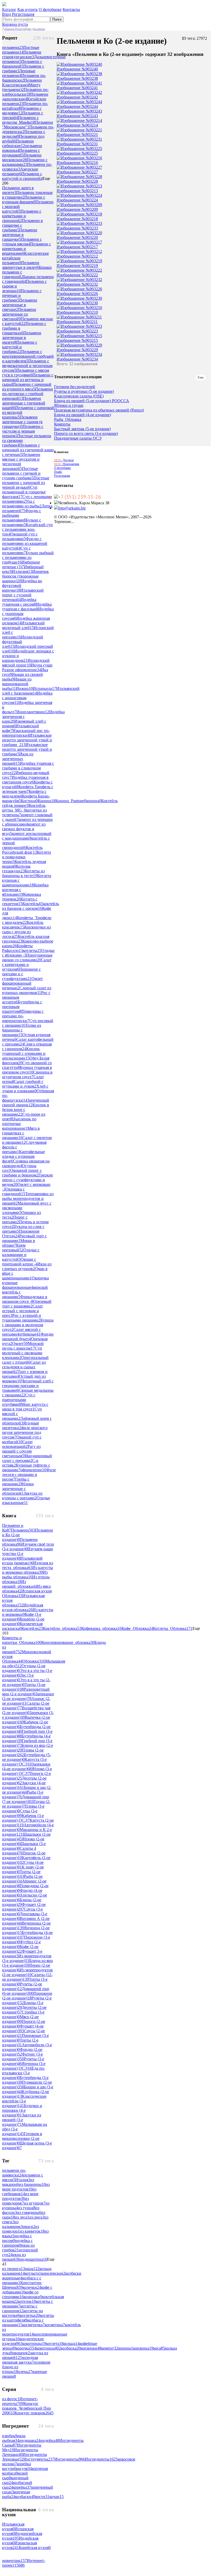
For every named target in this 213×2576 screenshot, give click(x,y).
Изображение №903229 (77, 350)
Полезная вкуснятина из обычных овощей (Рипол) (99, 410)
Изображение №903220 (77, 237)
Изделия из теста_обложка (28, 1565)
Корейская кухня (35, 2548)
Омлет (20, 1343)
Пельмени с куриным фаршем (24, 200)
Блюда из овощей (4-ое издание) (82, 415)
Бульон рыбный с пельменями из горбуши (28, 557)
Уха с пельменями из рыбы (22, 504)
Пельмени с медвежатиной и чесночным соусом (27, 366)
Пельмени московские (22, 157)
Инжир (24, 688)
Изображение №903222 (77, 275)
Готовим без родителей (75, 387)
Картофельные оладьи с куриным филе (24, 1156)
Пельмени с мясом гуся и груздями (26, 373)
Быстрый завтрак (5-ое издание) (82, 429)
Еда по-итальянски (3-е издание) (24, 2073)
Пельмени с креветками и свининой (22, 216)
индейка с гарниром (17, 2243)
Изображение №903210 (77, 312)
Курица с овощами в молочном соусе (28, 1325)
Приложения (67, 464)
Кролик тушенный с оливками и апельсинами (24, 1053)
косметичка (34, 2325)
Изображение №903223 (77, 331)
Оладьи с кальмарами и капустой (21, 1255)
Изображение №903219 (77, 266)
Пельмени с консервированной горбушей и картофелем (28, 356)
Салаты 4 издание (19, 1851)
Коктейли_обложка (62, 1628)
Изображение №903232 (77, 284)
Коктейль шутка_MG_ (24, 808)
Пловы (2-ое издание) (23, 1752)
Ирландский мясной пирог (26, 663)
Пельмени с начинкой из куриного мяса (27, 387)
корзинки (91, 2348)
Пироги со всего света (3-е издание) (86, 434)
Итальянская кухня (13, 2526)
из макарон (18, 2182)
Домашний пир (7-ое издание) (26, 1799)
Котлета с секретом (20, 901)
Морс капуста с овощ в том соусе (25, 1407)
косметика (55, 2325)
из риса (37, 2217)
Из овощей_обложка (19, 1584)
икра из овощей (14, 2257)
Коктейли (32, 1628)
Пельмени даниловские (25, 97)
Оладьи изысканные (26, 1500)
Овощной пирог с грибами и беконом (22, 1173)
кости (42, 2497)
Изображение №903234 (77, 359)
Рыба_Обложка (68, 420)
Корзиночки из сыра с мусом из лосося (26, 932)
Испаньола (44, 688)
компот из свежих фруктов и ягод (24, 829)
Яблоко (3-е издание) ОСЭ (27, 1771)
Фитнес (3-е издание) (22, 2057)
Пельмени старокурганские (22, 54)
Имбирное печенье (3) (21, 564)
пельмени (13, 47)
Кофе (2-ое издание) (20, 1949)
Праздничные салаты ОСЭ (78, 438)
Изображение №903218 (77, 219)
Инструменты (39, 2459)
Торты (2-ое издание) (21, 1874)
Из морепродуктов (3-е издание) (27, 1958)
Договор (64, 460)
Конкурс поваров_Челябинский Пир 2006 (26, 2408)
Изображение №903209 (77, 209)
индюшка (30, 2440)
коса (159, 2348)
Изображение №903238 (77, 78)
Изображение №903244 (77, 106)
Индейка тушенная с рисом (19, 602)
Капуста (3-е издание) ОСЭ (24, 1762)
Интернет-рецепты (20, 2401)
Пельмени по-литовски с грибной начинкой (28, 394)
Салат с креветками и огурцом (27, 965)
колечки (32, 2287)
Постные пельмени (21, 50)
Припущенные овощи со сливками (27, 957)
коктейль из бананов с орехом (31, 906)
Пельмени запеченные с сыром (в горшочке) (22, 422)
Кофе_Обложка (137, 1628)
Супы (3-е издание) (20, 1813)
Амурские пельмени (20, 171)
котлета (55, 2343)
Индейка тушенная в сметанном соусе (25, 780)
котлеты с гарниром (20, 2308)
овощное (21, 2353)
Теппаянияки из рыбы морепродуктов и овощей (28, 1198)
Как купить (28, 9)
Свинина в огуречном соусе (27, 1074)
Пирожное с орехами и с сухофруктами (21, 974)
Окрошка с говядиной (14, 1191)
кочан (56, 2497)
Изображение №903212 (77, 256)
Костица (29, 801)
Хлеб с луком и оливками (25, 1088)
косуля (24, 2469)
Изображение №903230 (77, 303)
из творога (14, 2269)
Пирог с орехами (15, 1220)
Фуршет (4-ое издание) (23, 2028)
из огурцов (35, 2203)
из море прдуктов (26, 2187)
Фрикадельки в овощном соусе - (25, 1299)
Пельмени (23, 1530)
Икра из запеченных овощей (18, 759)
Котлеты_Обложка (173, 1628)
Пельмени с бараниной (22, 64)
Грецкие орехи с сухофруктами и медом (28, 1180)
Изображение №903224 (77, 200)
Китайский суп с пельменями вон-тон (27, 529)
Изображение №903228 (77, 181)
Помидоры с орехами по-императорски (23, 1016)
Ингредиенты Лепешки (20, 2452)
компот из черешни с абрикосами (27, 822)
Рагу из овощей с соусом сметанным (21, 1451)
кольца (71, 2343)
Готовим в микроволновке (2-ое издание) (22, 2138)
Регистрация (23, 14)
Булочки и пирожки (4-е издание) (22, 2110)
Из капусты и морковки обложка (28, 1570)
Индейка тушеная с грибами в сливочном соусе (28, 768)
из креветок (32, 2231)
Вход (6, 14)
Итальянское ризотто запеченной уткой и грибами (27, 749)
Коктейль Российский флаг (22, 850)
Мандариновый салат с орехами (27, 1458)
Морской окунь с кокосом (23, 1346)
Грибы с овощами (16, 1482)
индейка (50, 2440)
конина (94, 801)
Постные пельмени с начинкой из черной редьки (26, 483)
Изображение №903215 (77, 340)
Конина (46, 801)
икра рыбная (14, 2438)
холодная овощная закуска (20, 2360)
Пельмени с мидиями (22, 111)
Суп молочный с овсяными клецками (22, 1353)
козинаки (33, 2297)
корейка (22, 2487)
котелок (27, 2301)
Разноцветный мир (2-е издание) (26, 1692)
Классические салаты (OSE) (79, 396)
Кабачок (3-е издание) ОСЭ (23, 1818)
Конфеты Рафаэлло (17, 948)
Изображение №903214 (77, 125)
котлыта (33, 2273)
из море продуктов (20, 2196)
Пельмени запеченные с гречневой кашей (24, 403)
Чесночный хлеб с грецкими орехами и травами (28, 1386)
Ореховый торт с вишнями (27, 1304)
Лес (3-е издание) (18, 1678)
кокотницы (34, 2343)
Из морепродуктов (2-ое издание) (27, 1972)
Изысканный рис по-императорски (26, 733)
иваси (29, 2227)
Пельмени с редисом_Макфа (20, 120)
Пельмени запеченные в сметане (20, 305)
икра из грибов (18, 2248)
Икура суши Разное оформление (27, 667)
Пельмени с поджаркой (21, 153)
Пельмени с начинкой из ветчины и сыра (28, 380)
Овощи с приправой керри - (20, 1262)
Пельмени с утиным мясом (22, 242)
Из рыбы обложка (25, 1575)
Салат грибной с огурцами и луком (23, 1084)
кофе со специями (20, 2294)
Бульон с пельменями (22, 522)
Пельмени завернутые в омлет (21, 265)
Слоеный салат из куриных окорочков (27, 990)
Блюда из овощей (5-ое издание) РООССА (92, 401)
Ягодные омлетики (21, 1425)
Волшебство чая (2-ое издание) (26, 1710)
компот (110, 2348)
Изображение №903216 (77, 163)
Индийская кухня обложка (23, 1607)
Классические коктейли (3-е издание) (24, 2101)
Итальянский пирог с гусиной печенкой (23, 595)
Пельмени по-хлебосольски (25, 92)
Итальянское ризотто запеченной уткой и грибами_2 (27, 740)
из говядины (29, 2212)
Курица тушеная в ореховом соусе (27, 1070)
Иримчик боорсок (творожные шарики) (25, 576)
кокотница (48, 2348)
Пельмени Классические (22, 83)
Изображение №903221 (77, 135)
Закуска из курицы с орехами (22, 1496)
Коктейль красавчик (23, 925)
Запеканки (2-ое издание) (28, 1696)
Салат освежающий (17, 1444)
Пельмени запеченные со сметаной (19, 314)
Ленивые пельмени (19, 73)
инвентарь (14, 2561)
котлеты (32, 950)
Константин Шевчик (22, 2285)
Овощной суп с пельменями (20, 536)
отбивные (30, 1334)
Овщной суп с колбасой (22, 1439)
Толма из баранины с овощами (22, 1030)
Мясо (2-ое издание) (20, 2019)
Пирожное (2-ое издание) (27, 1996)
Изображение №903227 (77, 172)
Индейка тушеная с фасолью (27, 607)
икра (32, 2269)
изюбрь (10, 2436)
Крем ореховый (14, 1248)
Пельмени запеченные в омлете (22, 338)
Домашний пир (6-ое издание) (26, 1991)
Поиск (57, 19)
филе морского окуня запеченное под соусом (25, 1432)
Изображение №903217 (77, 247)
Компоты (62, 424)
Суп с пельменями (16, 550)
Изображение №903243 (77, 116)
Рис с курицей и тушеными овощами (22, 1318)
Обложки (34, 1661)
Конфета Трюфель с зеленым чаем (28, 789)
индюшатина (33, 2259)
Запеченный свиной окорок (26, 1103)
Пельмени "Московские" (28, 125)
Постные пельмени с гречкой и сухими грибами (21, 473)
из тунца (27, 2208)
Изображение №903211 (77, 322)
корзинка (143, 2348)
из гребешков (19, 2191)
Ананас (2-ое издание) (26, 1701)
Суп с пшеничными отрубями (19, 1400)
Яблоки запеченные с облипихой (18, 1489)
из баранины (32, 2184)
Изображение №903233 (77, 228)
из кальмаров (12, 2224)
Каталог (9, 9)
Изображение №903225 (77, 153)
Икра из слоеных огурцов (27, 1266)
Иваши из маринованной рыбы (17, 684)
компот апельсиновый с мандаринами (27, 836)
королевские (53, 2273)
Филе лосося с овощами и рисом (29, 1475)
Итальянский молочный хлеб (23, 625)
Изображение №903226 (77, 294)
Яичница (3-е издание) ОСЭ (24, 2066)
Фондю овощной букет (28, 1336)
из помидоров (15, 2201)
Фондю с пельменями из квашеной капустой (25, 543)
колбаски (25, 2497)
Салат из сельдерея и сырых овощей (24, 1367)
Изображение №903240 (77, 69)
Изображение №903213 (77, 191)
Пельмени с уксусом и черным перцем (23, 431)
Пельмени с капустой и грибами (20, 347)
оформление (33, 1470)
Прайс (58, 472)
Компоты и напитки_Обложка (22, 1640)
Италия (23, 2180)
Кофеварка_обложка (101, 1628)
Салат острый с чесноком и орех (22, 1311)
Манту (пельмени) (21, 87)
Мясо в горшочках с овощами (21, 1133)
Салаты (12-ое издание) (27, 1977)
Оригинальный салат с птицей (25, 1360)
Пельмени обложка (20, 1542)
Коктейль (33, 904)
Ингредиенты (70, 2459)
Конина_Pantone (71, 801)
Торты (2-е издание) (20, 2042)
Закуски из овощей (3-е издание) (22, 2120)
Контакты (71, 9)
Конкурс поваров (34, 2413)
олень (25, 2372)
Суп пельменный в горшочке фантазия (24, 492)
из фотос (11, 2399)
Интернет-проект (24, 2563)
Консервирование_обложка (68, 1642)
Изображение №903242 (77, 97)
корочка (26, 2348)
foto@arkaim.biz (72, 508)
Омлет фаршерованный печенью (22, 983)
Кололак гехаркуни (16, 869)
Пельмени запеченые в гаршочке (20, 235)
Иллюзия (22, 571)
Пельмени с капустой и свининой (22, 176)
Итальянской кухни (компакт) (22, 1561)
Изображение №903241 (77, 88)
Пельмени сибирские (18, 143)
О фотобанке (50, 9)
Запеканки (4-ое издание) (26, 1766)
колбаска (71, 2348)
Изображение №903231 (77, 144)
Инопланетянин (33, 712)
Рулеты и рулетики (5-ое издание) (84, 391)
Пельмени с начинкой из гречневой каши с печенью (28, 450)
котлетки (30, 2315)
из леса (22, 2217)
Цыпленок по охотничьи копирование (19, 1124)
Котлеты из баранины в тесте (23, 873)
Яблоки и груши (69, 406)
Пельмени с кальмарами (25, 162)
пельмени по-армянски (14, 2173)
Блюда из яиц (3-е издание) (28, 1963)
